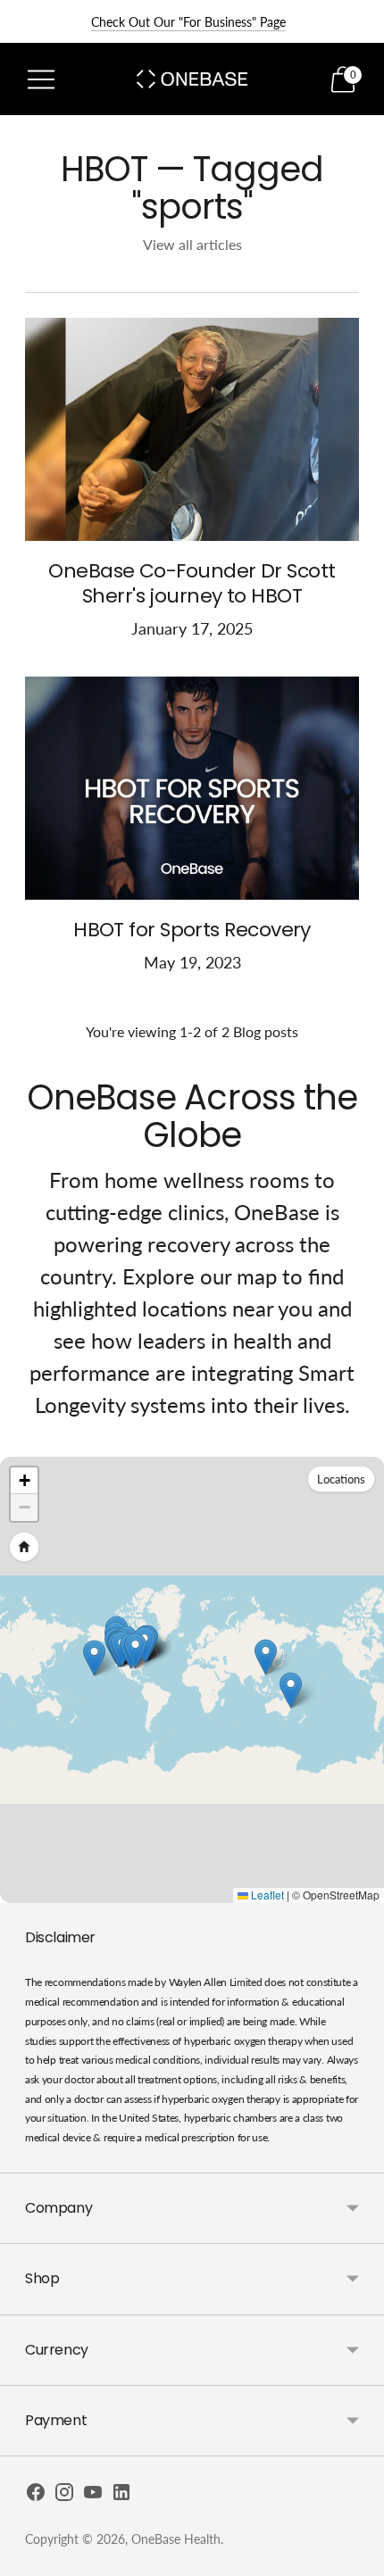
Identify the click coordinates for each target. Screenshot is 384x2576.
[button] (135, 1651)
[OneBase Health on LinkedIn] (121, 2496)
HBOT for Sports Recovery (192, 930)
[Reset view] (24, 1547)
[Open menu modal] (41, 79)
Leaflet (266, 1895)
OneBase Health (176, 2539)
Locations (341, 1479)
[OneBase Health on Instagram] (64, 2496)
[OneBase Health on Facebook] (36, 2496)
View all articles (192, 244)
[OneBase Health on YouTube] (93, 2496)
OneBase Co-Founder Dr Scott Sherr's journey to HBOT (192, 583)
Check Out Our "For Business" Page (188, 22)
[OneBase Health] (192, 79)
